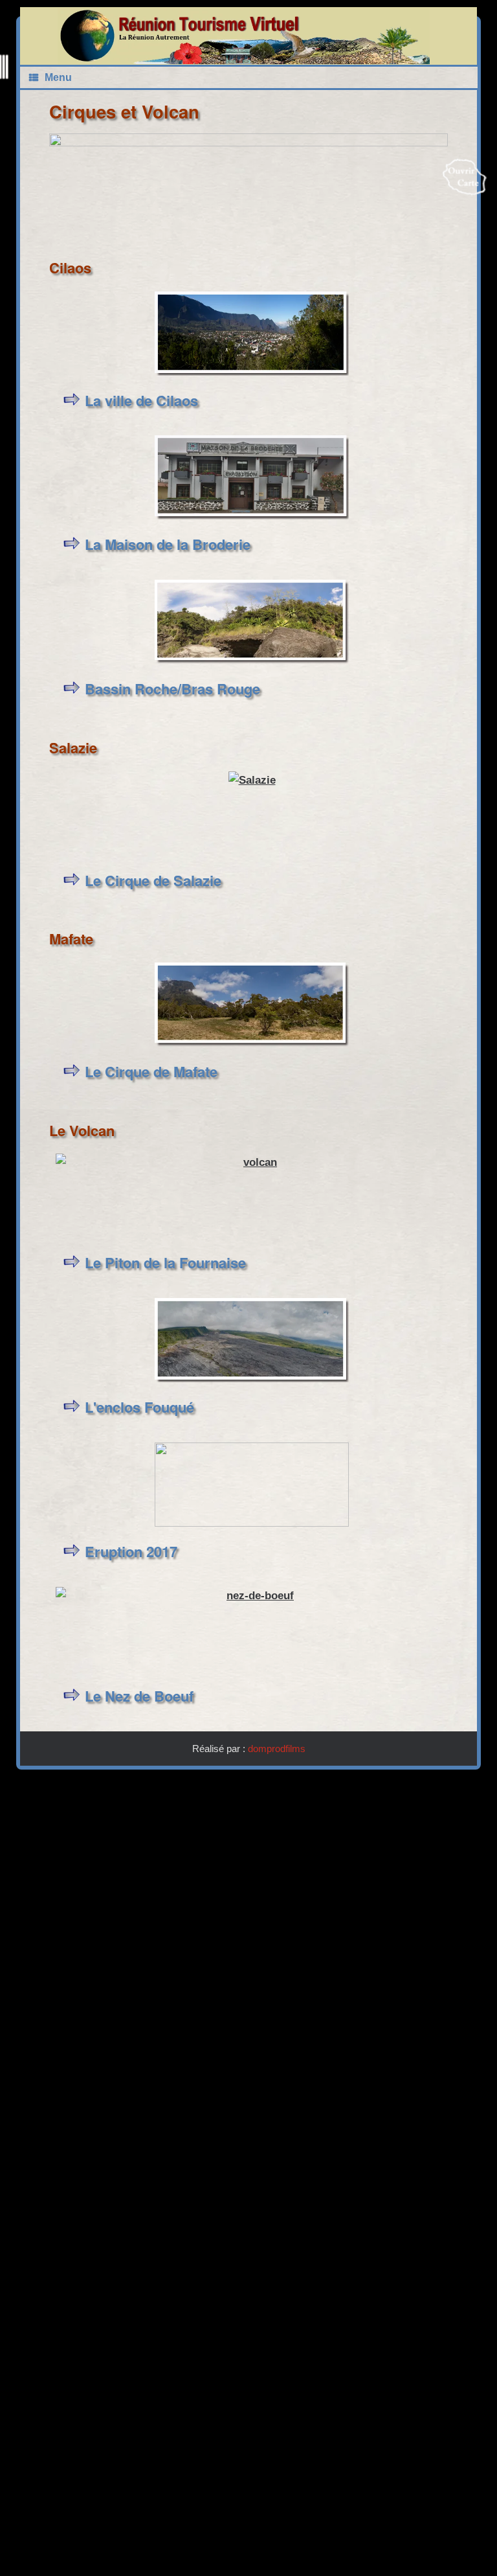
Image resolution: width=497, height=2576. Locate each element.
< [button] (65, 185)
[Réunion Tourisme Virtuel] (244, 36)
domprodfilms (277, 1749)
